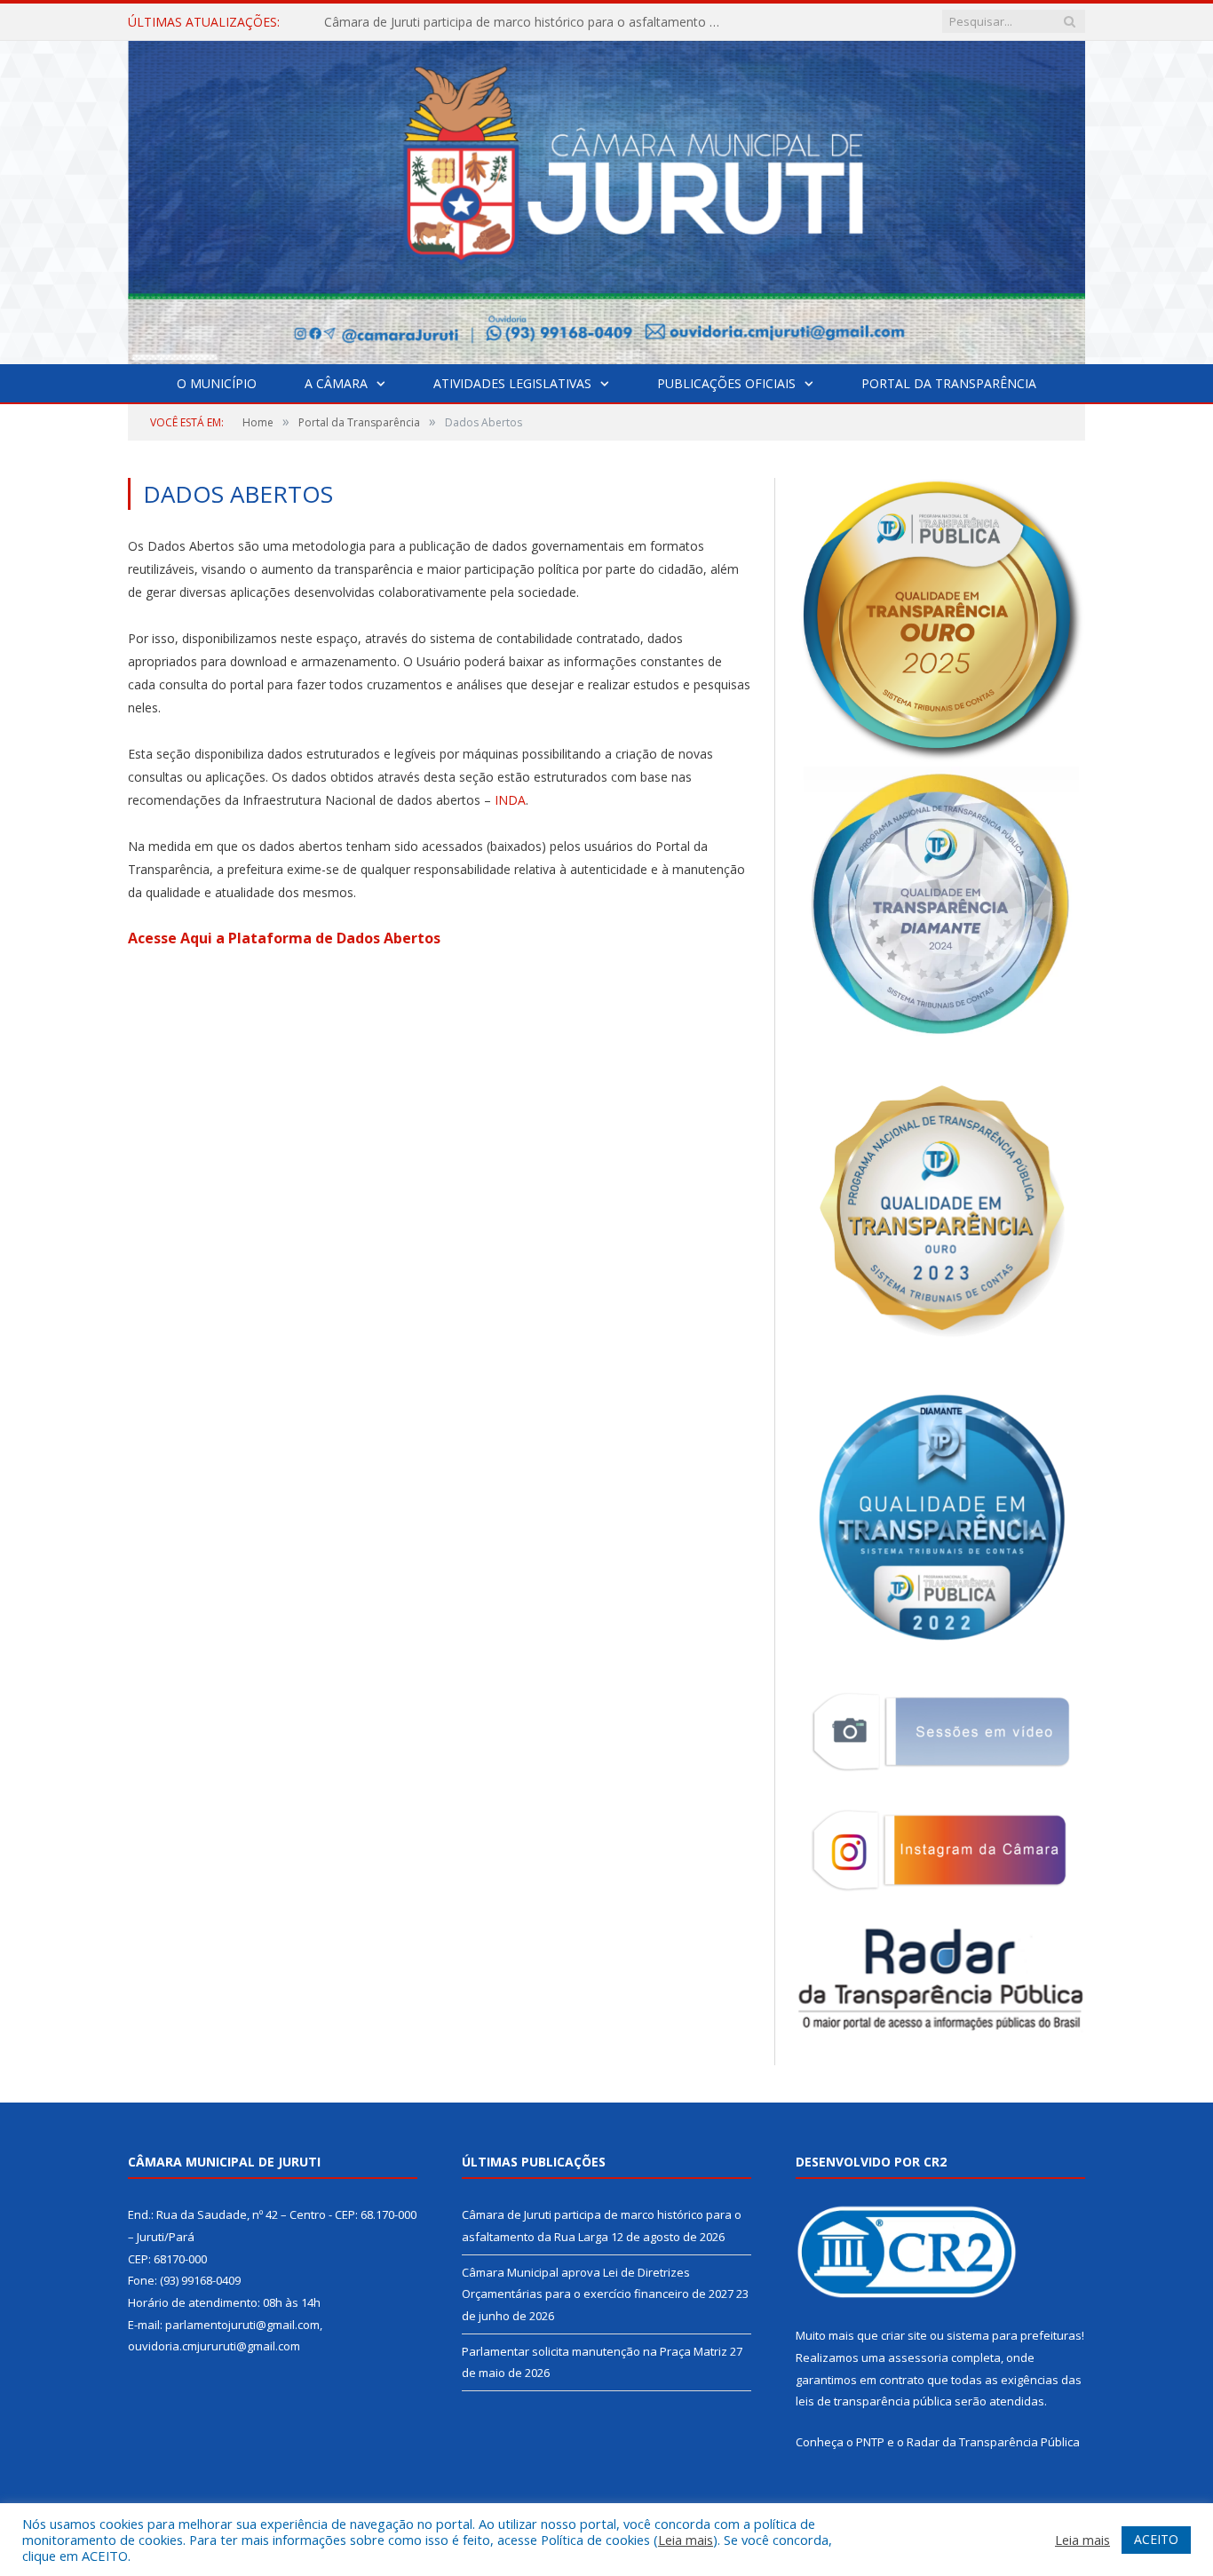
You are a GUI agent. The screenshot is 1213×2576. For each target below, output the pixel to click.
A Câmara (336, 383)
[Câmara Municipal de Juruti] (606, 199)
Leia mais (686, 2540)
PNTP (870, 2442)
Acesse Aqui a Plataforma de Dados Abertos (284, 938)
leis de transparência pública (874, 2401)
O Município (217, 383)
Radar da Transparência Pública (993, 2442)
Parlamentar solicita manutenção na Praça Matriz (595, 2351)
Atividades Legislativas (512, 383)
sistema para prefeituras (1014, 2335)
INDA (510, 800)
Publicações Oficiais (726, 383)
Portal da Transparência (949, 383)
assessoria (918, 2357)
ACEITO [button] (1156, 2539)
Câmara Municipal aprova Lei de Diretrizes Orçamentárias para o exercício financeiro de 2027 (528, 22)
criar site (904, 2335)
